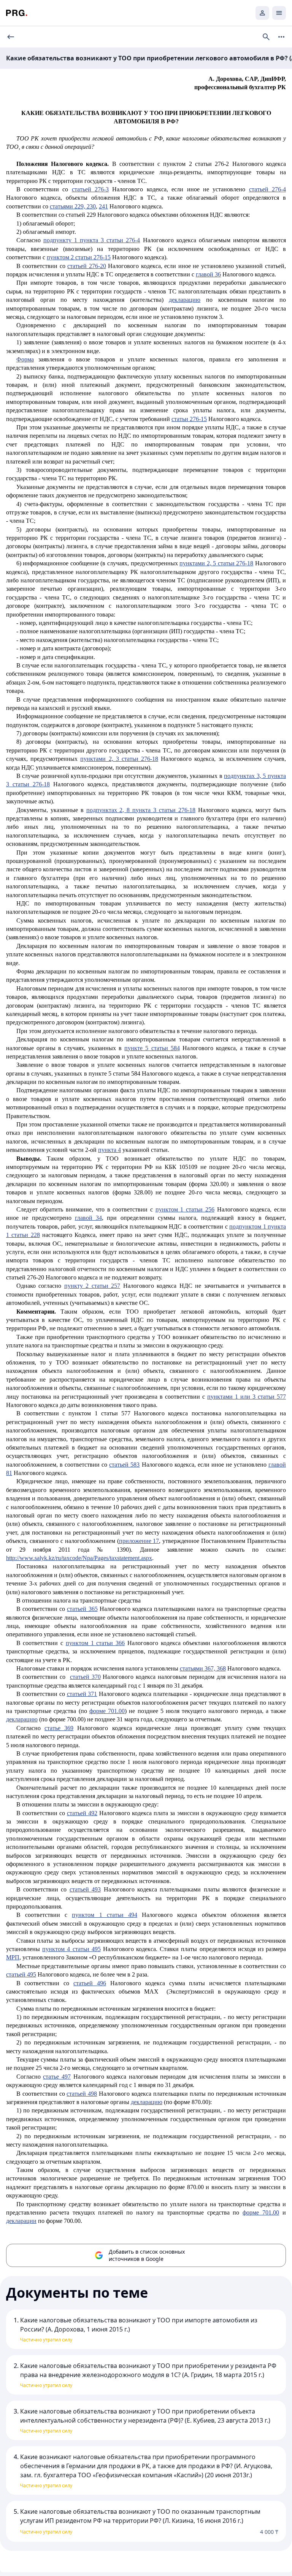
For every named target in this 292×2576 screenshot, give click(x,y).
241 (103, 206)
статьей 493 (85, 1889)
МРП (13, 1957)
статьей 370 (85, 1677)
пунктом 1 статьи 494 (105, 1915)
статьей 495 (21, 1974)
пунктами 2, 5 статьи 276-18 (216, 563)
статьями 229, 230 (73, 206)
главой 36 (208, 274)
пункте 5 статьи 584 (152, 1048)
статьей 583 (124, 1465)
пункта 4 (109, 1150)
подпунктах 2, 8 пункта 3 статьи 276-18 (141, 810)
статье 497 (57, 2077)
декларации (21, 2221)
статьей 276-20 (87, 266)
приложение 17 (139, 1541)
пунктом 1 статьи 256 (185, 1209)
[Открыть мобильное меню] (279, 13)
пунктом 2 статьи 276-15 (79, 257)
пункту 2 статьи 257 (92, 1286)
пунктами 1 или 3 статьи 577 (247, 1397)
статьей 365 (82, 1609)
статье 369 (59, 1728)
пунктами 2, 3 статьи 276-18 (119, 759)
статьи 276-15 (189, 419)
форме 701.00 (107, 1711)
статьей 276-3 (90, 189)
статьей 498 (82, 2094)
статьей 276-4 (267, 189)
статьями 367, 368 (203, 1668)
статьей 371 (82, 1694)
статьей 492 (82, 1813)
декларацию (185, 300)
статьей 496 (90, 1983)
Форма (25, 359)
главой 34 (88, 1218)
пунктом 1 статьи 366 (95, 1643)
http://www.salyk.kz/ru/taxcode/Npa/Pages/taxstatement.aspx (79, 1558)
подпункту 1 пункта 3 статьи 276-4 (92, 240)
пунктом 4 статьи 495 (71, 1949)
